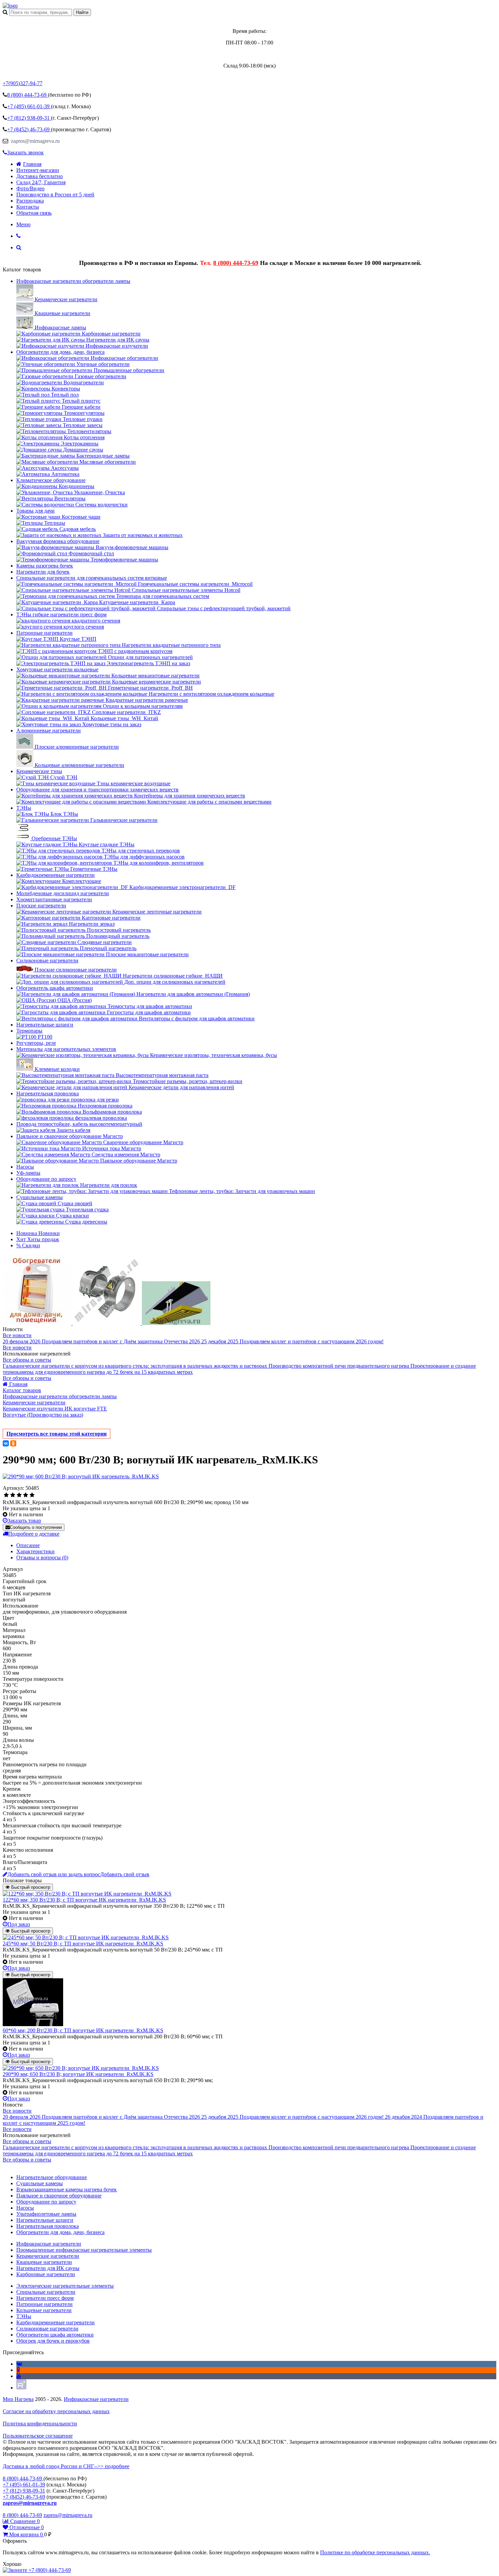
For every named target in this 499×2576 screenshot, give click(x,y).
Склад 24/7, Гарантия (41, 182)
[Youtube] (19, 2376)
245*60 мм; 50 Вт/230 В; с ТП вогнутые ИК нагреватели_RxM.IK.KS (83, 1944)
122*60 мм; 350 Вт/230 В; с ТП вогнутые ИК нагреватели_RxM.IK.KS (84, 1900)
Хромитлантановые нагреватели (54, 899)
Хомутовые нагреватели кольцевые (57, 669)
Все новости (17, 1335)
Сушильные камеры (40, 1197)
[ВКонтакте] (6, 1443)
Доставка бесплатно (40, 176)
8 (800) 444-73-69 (236, 263)
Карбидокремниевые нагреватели (56, 875)
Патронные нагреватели (44, 633)
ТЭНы (24, 808)
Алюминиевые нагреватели (49, 730)
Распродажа (30, 201)
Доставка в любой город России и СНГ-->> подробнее (66, 2466)
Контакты (28, 207)
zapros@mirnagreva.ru (35, 141)
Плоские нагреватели (41, 906)
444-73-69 (27, 95)
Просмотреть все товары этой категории (57, 1434)
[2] (13, 1495)
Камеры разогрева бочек (45, 566)
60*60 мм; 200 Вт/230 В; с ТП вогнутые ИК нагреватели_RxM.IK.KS (83, 2030)
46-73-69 (29, 129)
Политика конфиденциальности (40, 2424)
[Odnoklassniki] (18, 2370)
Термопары (29, 1031)
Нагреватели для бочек (43, 572)
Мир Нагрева (18, 2399)
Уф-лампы (28, 1173)
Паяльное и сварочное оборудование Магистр (70, 1136)
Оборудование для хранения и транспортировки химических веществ (97, 790)
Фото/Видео (30, 188)
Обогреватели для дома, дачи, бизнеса (60, 352)
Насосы (25, 1167)
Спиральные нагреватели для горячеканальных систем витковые (92, 578)
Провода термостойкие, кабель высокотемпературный (79, 1124)
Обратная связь (34, 213)
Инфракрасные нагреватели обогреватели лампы (73, 281)
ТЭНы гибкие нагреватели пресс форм (61, 614)
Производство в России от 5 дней (55, 195)
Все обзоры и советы (27, 1360)
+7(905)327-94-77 (23, 83)
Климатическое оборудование (51, 480)
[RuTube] (21, 2388)
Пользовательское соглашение (38, 2436)
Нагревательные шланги (45, 1025)
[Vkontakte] (19, 2364)
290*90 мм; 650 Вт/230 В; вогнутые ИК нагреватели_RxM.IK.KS (78, 2074)
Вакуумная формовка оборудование (58, 541)
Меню (23, 224)
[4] (26, 1495)
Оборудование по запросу (46, 1179)
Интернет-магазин (38, 170)
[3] (19, 1495)
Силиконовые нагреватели (47, 960)
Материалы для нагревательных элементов (66, 1049)
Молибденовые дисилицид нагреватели (63, 893)
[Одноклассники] (13, 1443)
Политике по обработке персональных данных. (375, 2552)
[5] (32, 1495)
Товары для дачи (35, 511)
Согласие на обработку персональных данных (56, 2411)
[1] (6, 1495)
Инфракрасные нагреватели (96, 2399)
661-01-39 (29, 106)
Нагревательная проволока (48, 1093)
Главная (32, 164)
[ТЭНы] (10, 6)
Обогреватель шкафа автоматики (55, 988)
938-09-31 (29, 118)
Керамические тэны (39, 771)
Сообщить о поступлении (36, 1527)
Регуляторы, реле (36, 1043)
